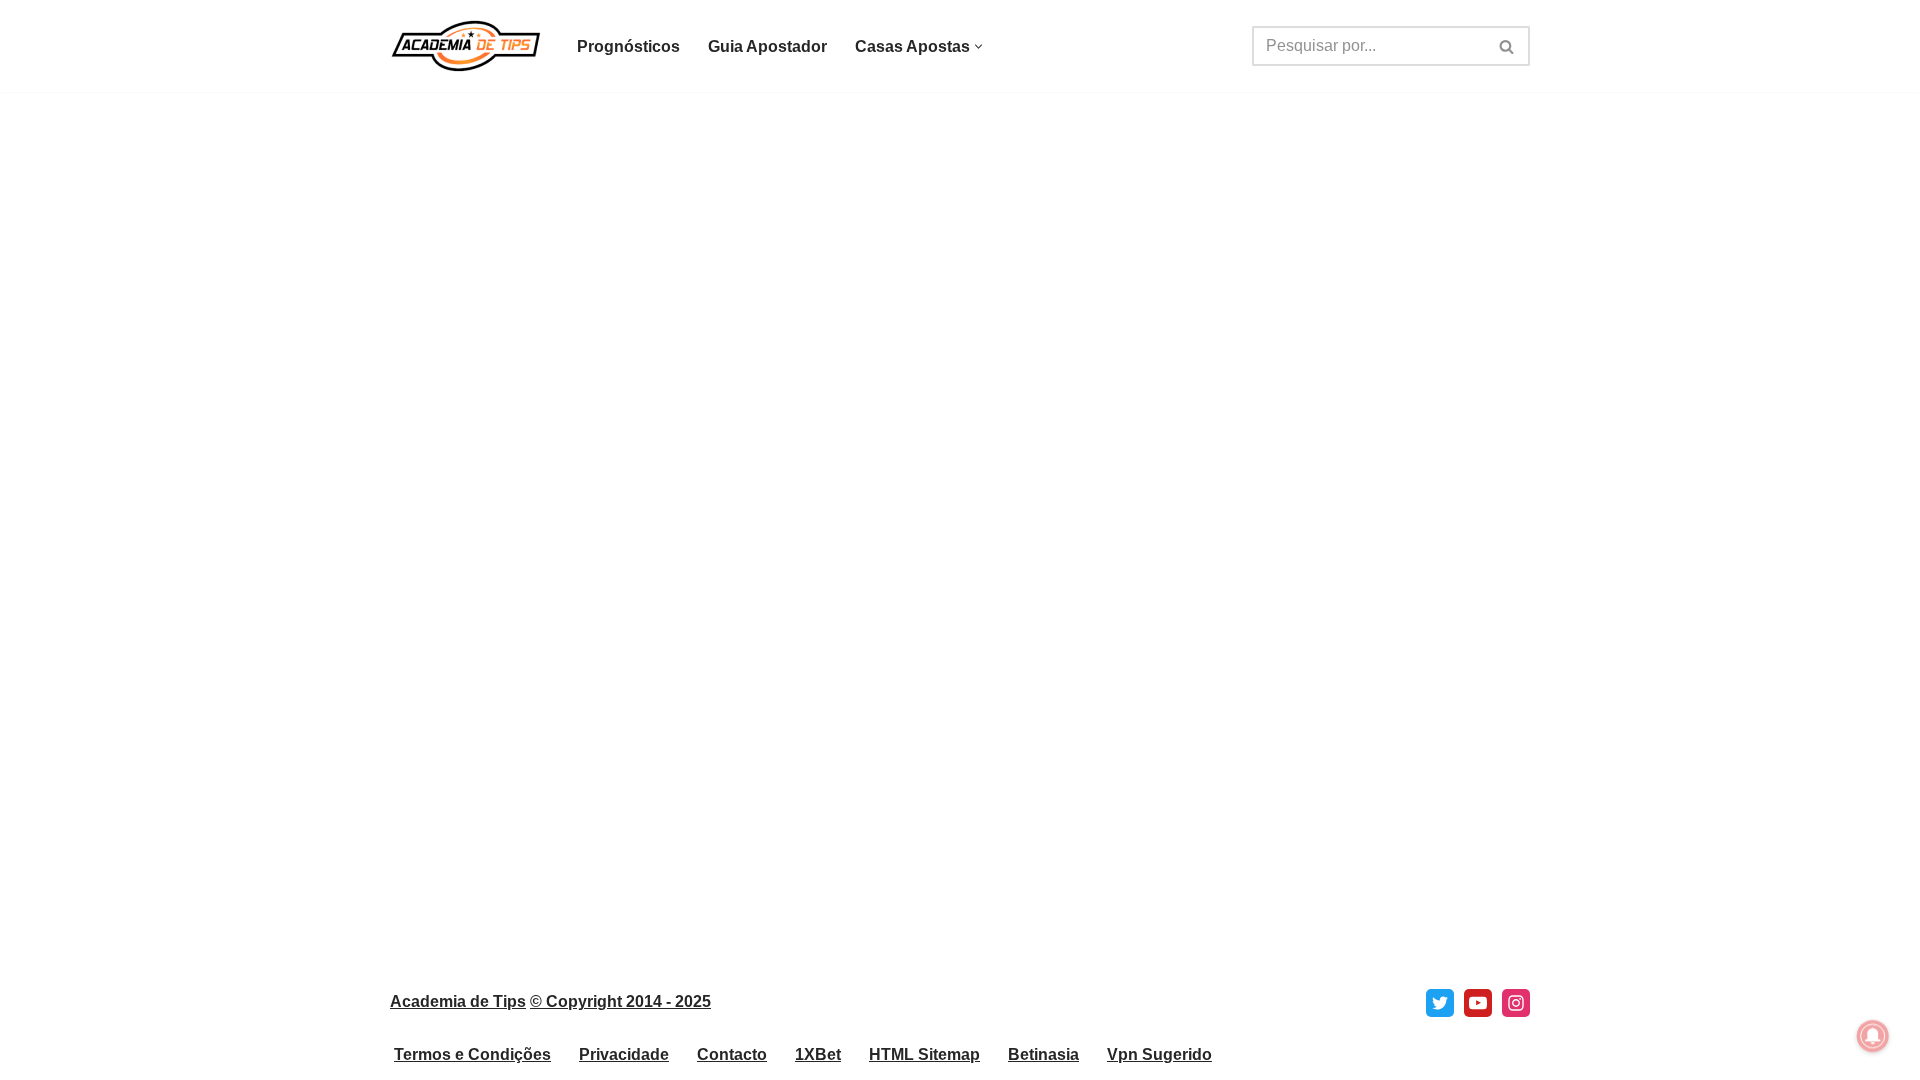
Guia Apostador (767, 46)
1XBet (818, 1054)
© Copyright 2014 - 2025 (620, 1001)
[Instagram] (1516, 1003)
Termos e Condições (472, 1054)
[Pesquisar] (1507, 46)
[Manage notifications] (1873, 1036)
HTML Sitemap (924, 1054)
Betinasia (1043, 1054)
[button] (978, 46)
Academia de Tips (458, 1001)
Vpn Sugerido (1159, 1054)
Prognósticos (628, 46)
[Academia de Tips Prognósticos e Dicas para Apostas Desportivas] (466, 46)
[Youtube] (1478, 1003)
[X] (1440, 1003)
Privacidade (624, 1054)
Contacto (732, 1054)
